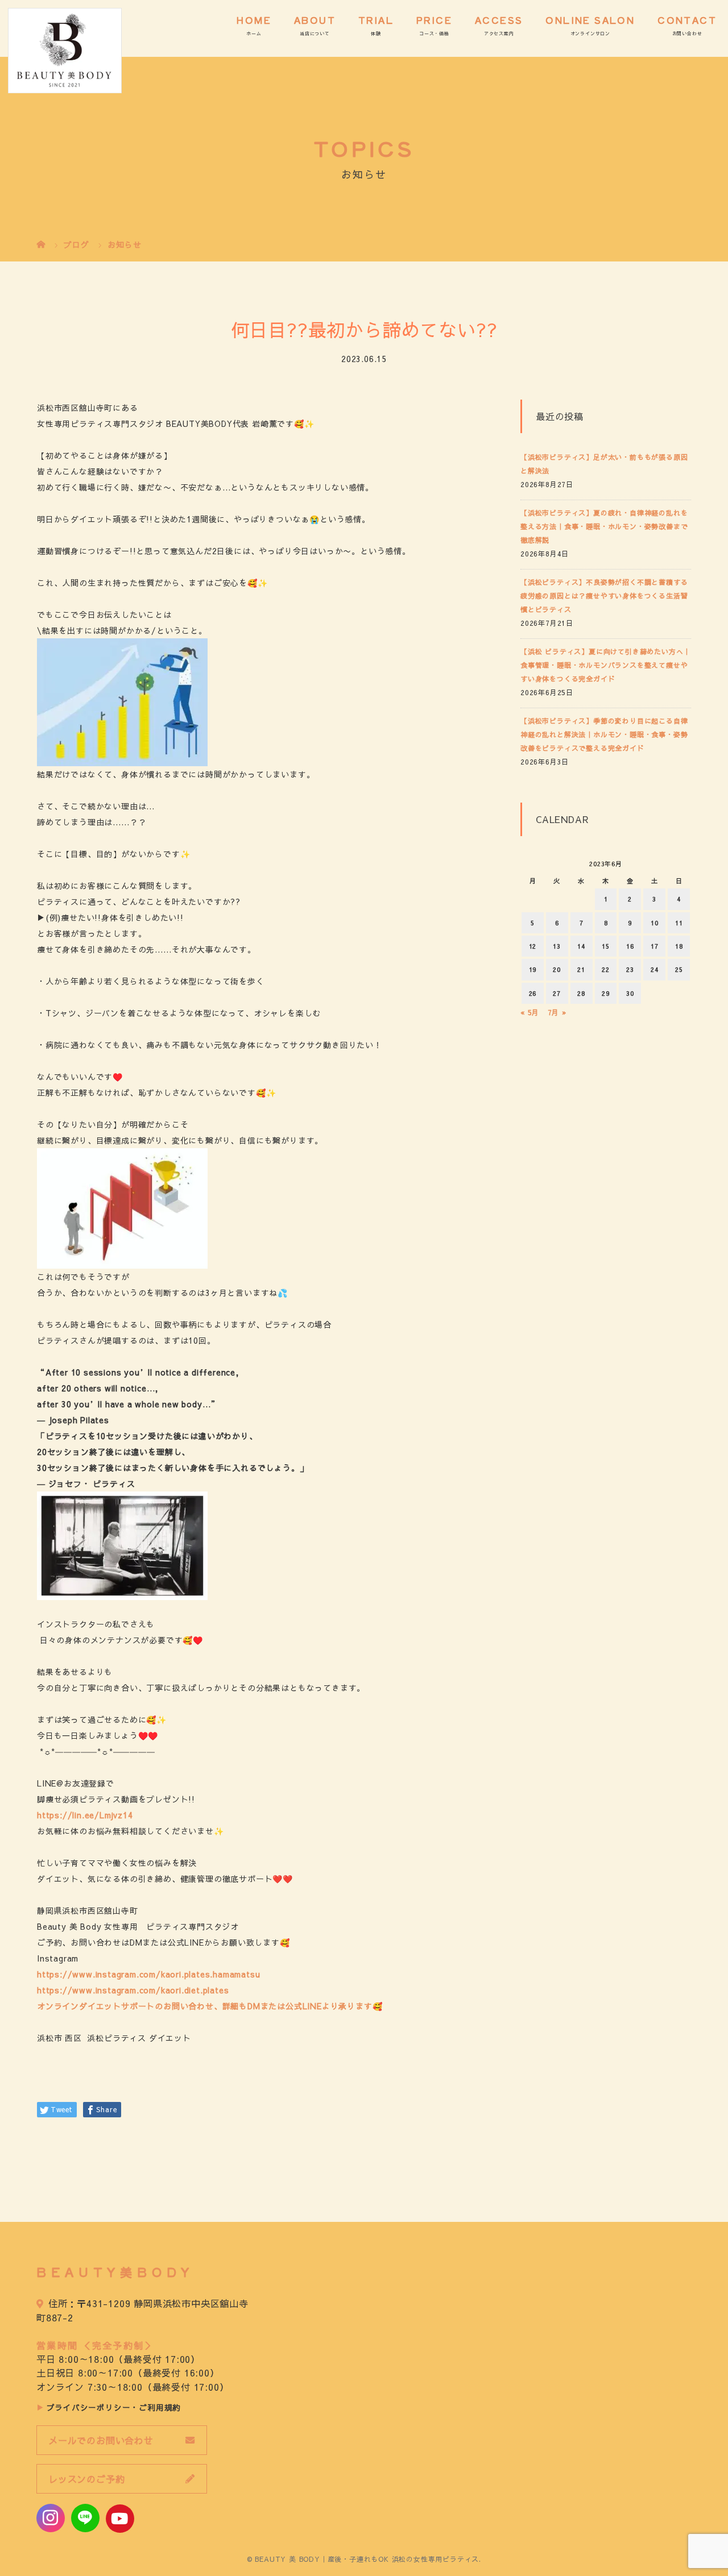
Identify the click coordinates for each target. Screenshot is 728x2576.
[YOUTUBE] (120, 2519)
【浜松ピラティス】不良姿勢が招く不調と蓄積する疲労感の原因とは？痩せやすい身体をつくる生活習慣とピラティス (604, 596)
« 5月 (530, 1012)
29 (606, 993)
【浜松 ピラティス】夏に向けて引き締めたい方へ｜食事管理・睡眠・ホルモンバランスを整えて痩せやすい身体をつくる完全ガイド (605, 665)
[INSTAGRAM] (51, 2518)
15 (606, 946)
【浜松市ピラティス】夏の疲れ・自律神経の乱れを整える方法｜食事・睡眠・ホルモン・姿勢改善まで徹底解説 (604, 526)
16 (630, 946)
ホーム (254, 33)
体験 (376, 33)
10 (655, 923)
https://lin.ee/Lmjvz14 (85, 1815)
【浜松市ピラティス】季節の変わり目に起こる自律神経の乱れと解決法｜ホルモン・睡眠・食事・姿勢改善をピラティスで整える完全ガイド (604, 734)
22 (606, 969)
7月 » (557, 1012)
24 (655, 969)
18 (679, 946)
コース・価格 (434, 33)
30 (630, 993)
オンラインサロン (590, 33)
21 (581, 969)
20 (557, 969)
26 (533, 993)
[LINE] (85, 2518)
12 (533, 946)
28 (581, 993)
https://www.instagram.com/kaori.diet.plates (133, 1990)
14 (581, 946)
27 (557, 993)
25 (679, 969)
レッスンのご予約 (86, 2479)
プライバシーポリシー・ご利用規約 (114, 2407)
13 (557, 946)
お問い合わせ (687, 33)
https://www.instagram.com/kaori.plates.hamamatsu (148, 1974)
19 (533, 969)
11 (679, 923)
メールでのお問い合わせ (101, 2440)
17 (655, 946)
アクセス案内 (499, 33)
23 (630, 969)
